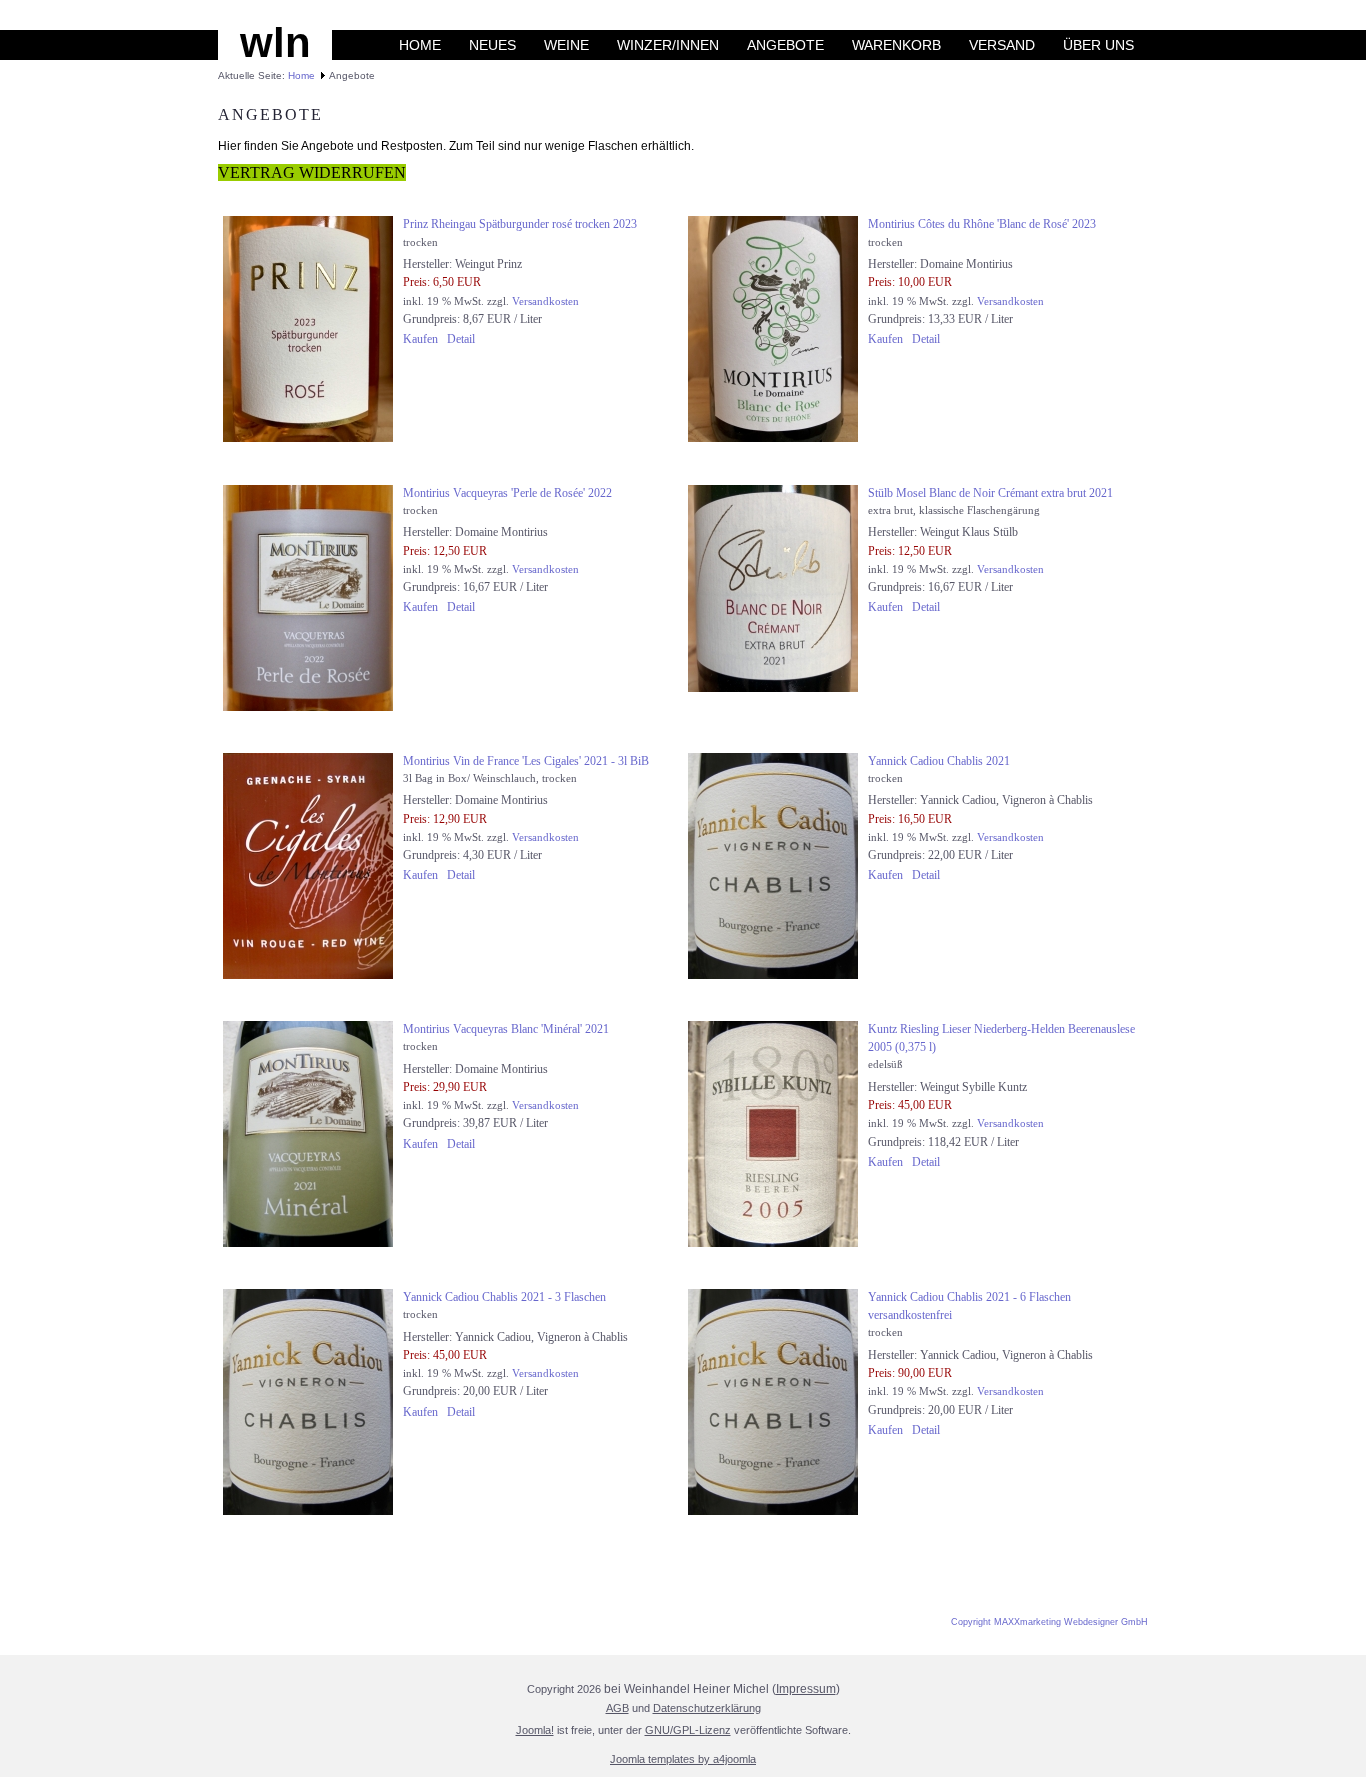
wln (275, 42)
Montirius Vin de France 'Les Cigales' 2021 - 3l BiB (526, 761)
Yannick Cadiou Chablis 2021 (939, 761)
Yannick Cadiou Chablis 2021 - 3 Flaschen (504, 1297)
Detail (461, 339)
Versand (1002, 45)
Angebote (785, 45)
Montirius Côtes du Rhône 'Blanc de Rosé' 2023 (982, 224)
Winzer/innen (668, 45)
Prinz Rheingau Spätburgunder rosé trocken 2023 (520, 224)
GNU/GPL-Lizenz (688, 1730)
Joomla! (535, 1730)
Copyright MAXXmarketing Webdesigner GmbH (1049, 1622)
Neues (492, 45)
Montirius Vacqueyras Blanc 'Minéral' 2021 (506, 1029)
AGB (617, 1708)
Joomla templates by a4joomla (683, 1759)
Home (420, 45)
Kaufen (420, 339)
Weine (566, 45)
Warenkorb (896, 45)
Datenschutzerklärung (707, 1708)
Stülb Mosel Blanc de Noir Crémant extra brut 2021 (990, 493)
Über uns (1098, 45)
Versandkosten (545, 301)
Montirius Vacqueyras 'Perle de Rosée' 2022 (507, 493)
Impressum (806, 1689)
